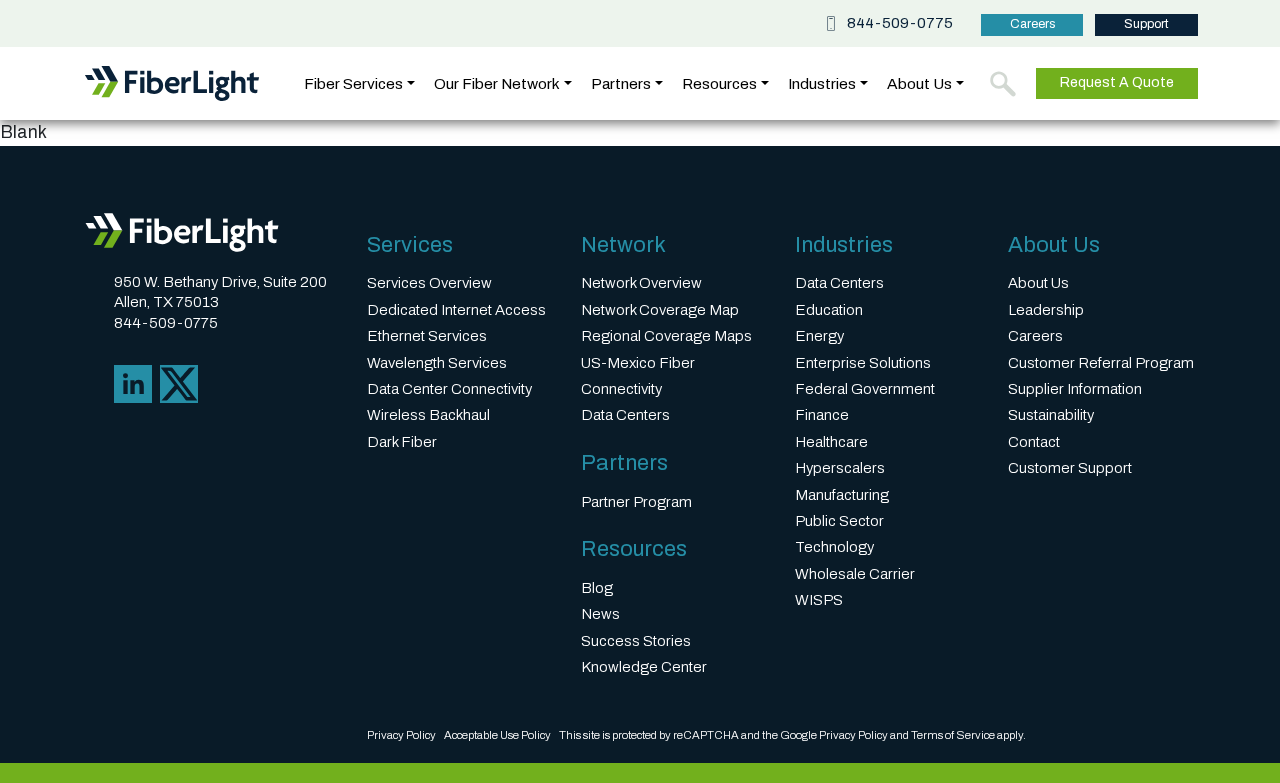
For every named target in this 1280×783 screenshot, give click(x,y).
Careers (1032, 24)
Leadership (1046, 310)
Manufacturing (842, 495)
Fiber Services (353, 83)
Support (1146, 24)
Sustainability (1051, 415)
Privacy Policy (401, 735)
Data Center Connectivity (449, 389)
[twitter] (179, 383)
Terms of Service (953, 735)
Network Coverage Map (660, 310)
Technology (834, 547)
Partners (621, 83)
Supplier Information (1075, 389)
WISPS (819, 600)
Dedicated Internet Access (456, 310)
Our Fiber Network (497, 83)
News (600, 614)
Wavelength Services (437, 363)
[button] (1003, 84)
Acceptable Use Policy (497, 735)
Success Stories (636, 641)
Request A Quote (1117, 82)
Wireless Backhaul (428, 415)
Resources (719, 83)
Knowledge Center (644, 667)
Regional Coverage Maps (666, 336)
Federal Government (865, 389)
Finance (822, 415)
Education (829, 310)
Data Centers (625, 415)
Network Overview (641, 283)
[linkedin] (133, 383)
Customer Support (1070, 468)
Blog (597, 588)
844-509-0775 (900, 23)
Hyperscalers (840, 468)
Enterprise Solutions (863, 363)
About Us (919, 83)
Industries (822, 83)
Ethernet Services (427, 336)
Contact (1034, 442)
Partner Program (636, 502)
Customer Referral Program (1101, 363)
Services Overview (429, 283)
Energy (819, 336)
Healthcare (831, 442)
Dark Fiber (402, 442)
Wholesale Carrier (855, 574)
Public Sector (839, 521)
